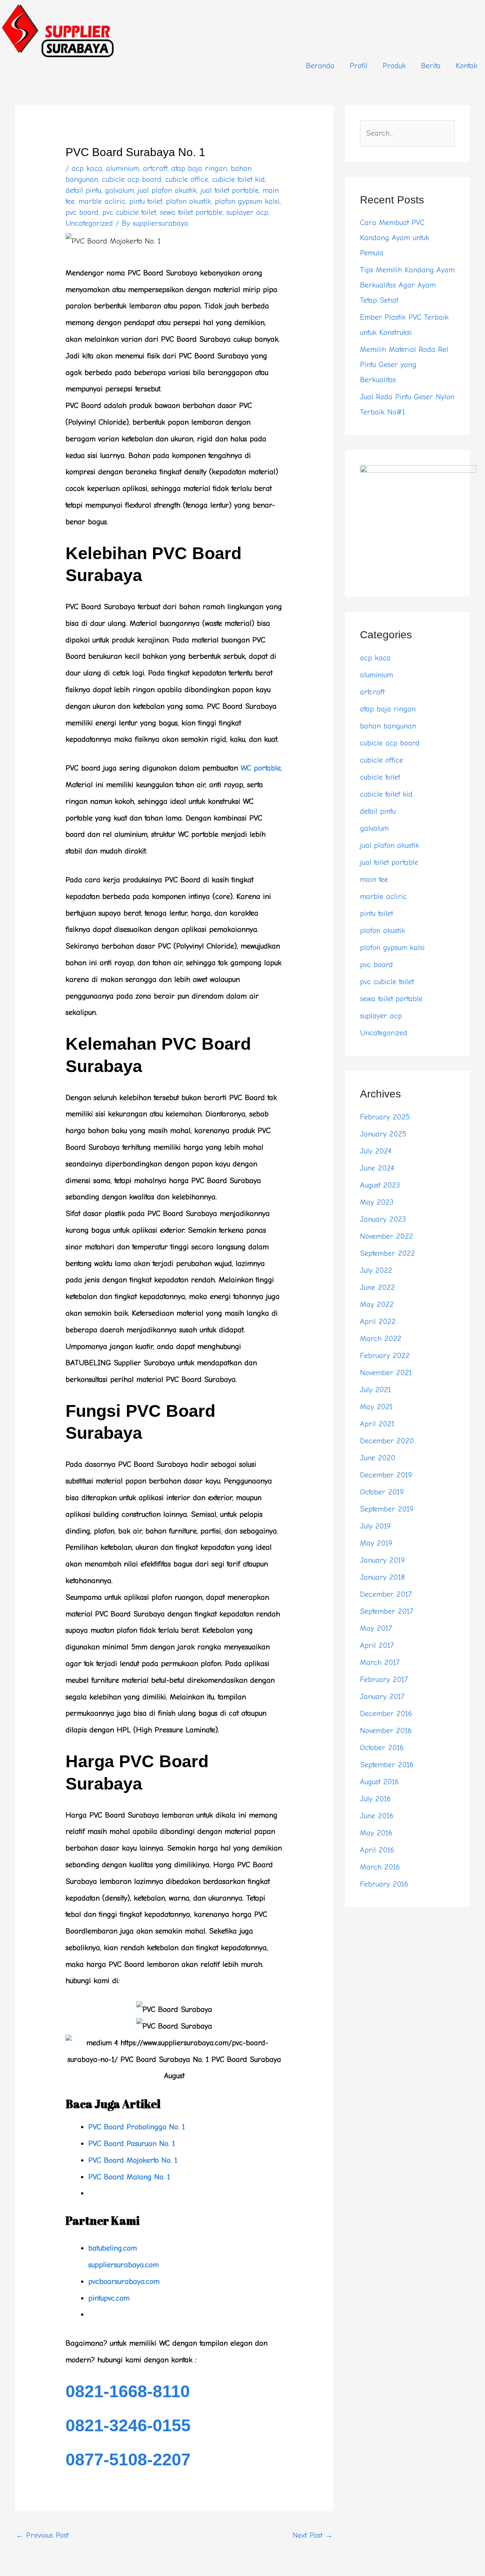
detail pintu (83, 190)
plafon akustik (189, 201)
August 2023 (380, 1185)
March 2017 (380, 1662)
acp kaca (87, 168)
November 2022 (386, 1236)
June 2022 (377, 1287)
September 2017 (386, 1611)
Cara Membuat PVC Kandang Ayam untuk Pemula (395, 238)
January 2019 (382, 1560)
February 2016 (384, 1884)
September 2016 (387, 1765)
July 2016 (375, 1799)
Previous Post (42, 2535)
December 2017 (386, 1594)
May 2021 (376, 1407)
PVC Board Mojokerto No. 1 (133, 2160)
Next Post (313, 2535)
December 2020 (387, 1441)
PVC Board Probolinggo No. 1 (137, 2127)
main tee (374, 879)
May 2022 (377, 1304)
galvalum (119, 190)
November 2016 (386, 1731)
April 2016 (377, 1850)
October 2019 (382, 1492)
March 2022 (381, 1339)
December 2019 (386, 1475)
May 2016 (376, 1833)
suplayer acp (247, 212)
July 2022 (376, 1270)
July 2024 (376, 1151)
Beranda (320, 66)
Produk (394, 66)
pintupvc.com (109, 2298)
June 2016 (377, 1816)
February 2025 (385, 1117)
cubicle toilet (380, 777)
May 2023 (377, 1202)
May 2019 (376, 1543)
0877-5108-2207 (128, 2460)
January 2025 (383, 1134)
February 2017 (384, 1680)
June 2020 (378, 1458)
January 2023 (383, 1219)
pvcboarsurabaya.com (124, 2281)
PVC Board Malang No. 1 (129, 2177)
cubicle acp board (132, 179)
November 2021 (386, 1373)
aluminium (123, 168)
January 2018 (382, 1577)
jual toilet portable (230, 190)
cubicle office (187, 179)
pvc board (82, 212)
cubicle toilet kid (239, 179)
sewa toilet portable (191, 212)
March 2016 (380, 1867)
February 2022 (385, 1356)
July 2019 (375, 1526)
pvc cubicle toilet (129, 212)
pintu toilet (146, 201)
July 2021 (375, 1390)
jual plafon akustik (167, 190)
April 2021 (377, 1424)
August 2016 (379, 1782)
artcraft (155, 168)
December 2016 (386, 1714)
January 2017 (382, 1697)
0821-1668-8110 (128, 2391)
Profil (359, 66)
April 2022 (378, 1322)
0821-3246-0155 (128, 2425)
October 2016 (382, 1748)
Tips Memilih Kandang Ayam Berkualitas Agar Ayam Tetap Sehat (407, 285)
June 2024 (377, 1168)
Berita (431, 66)
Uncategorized (89, 223)
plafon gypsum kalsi (247, 201)
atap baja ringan (199, 168)
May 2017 (376, 1628)
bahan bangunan (388, 726)
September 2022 (387, 1253)
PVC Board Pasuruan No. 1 (132, 2144)
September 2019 (387, 1509)
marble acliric (102, 201)
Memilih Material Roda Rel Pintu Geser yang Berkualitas (404, 365)
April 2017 (377, 1645)
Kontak (467, 66)
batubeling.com (113, 2248)
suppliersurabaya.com (124, 2265)
